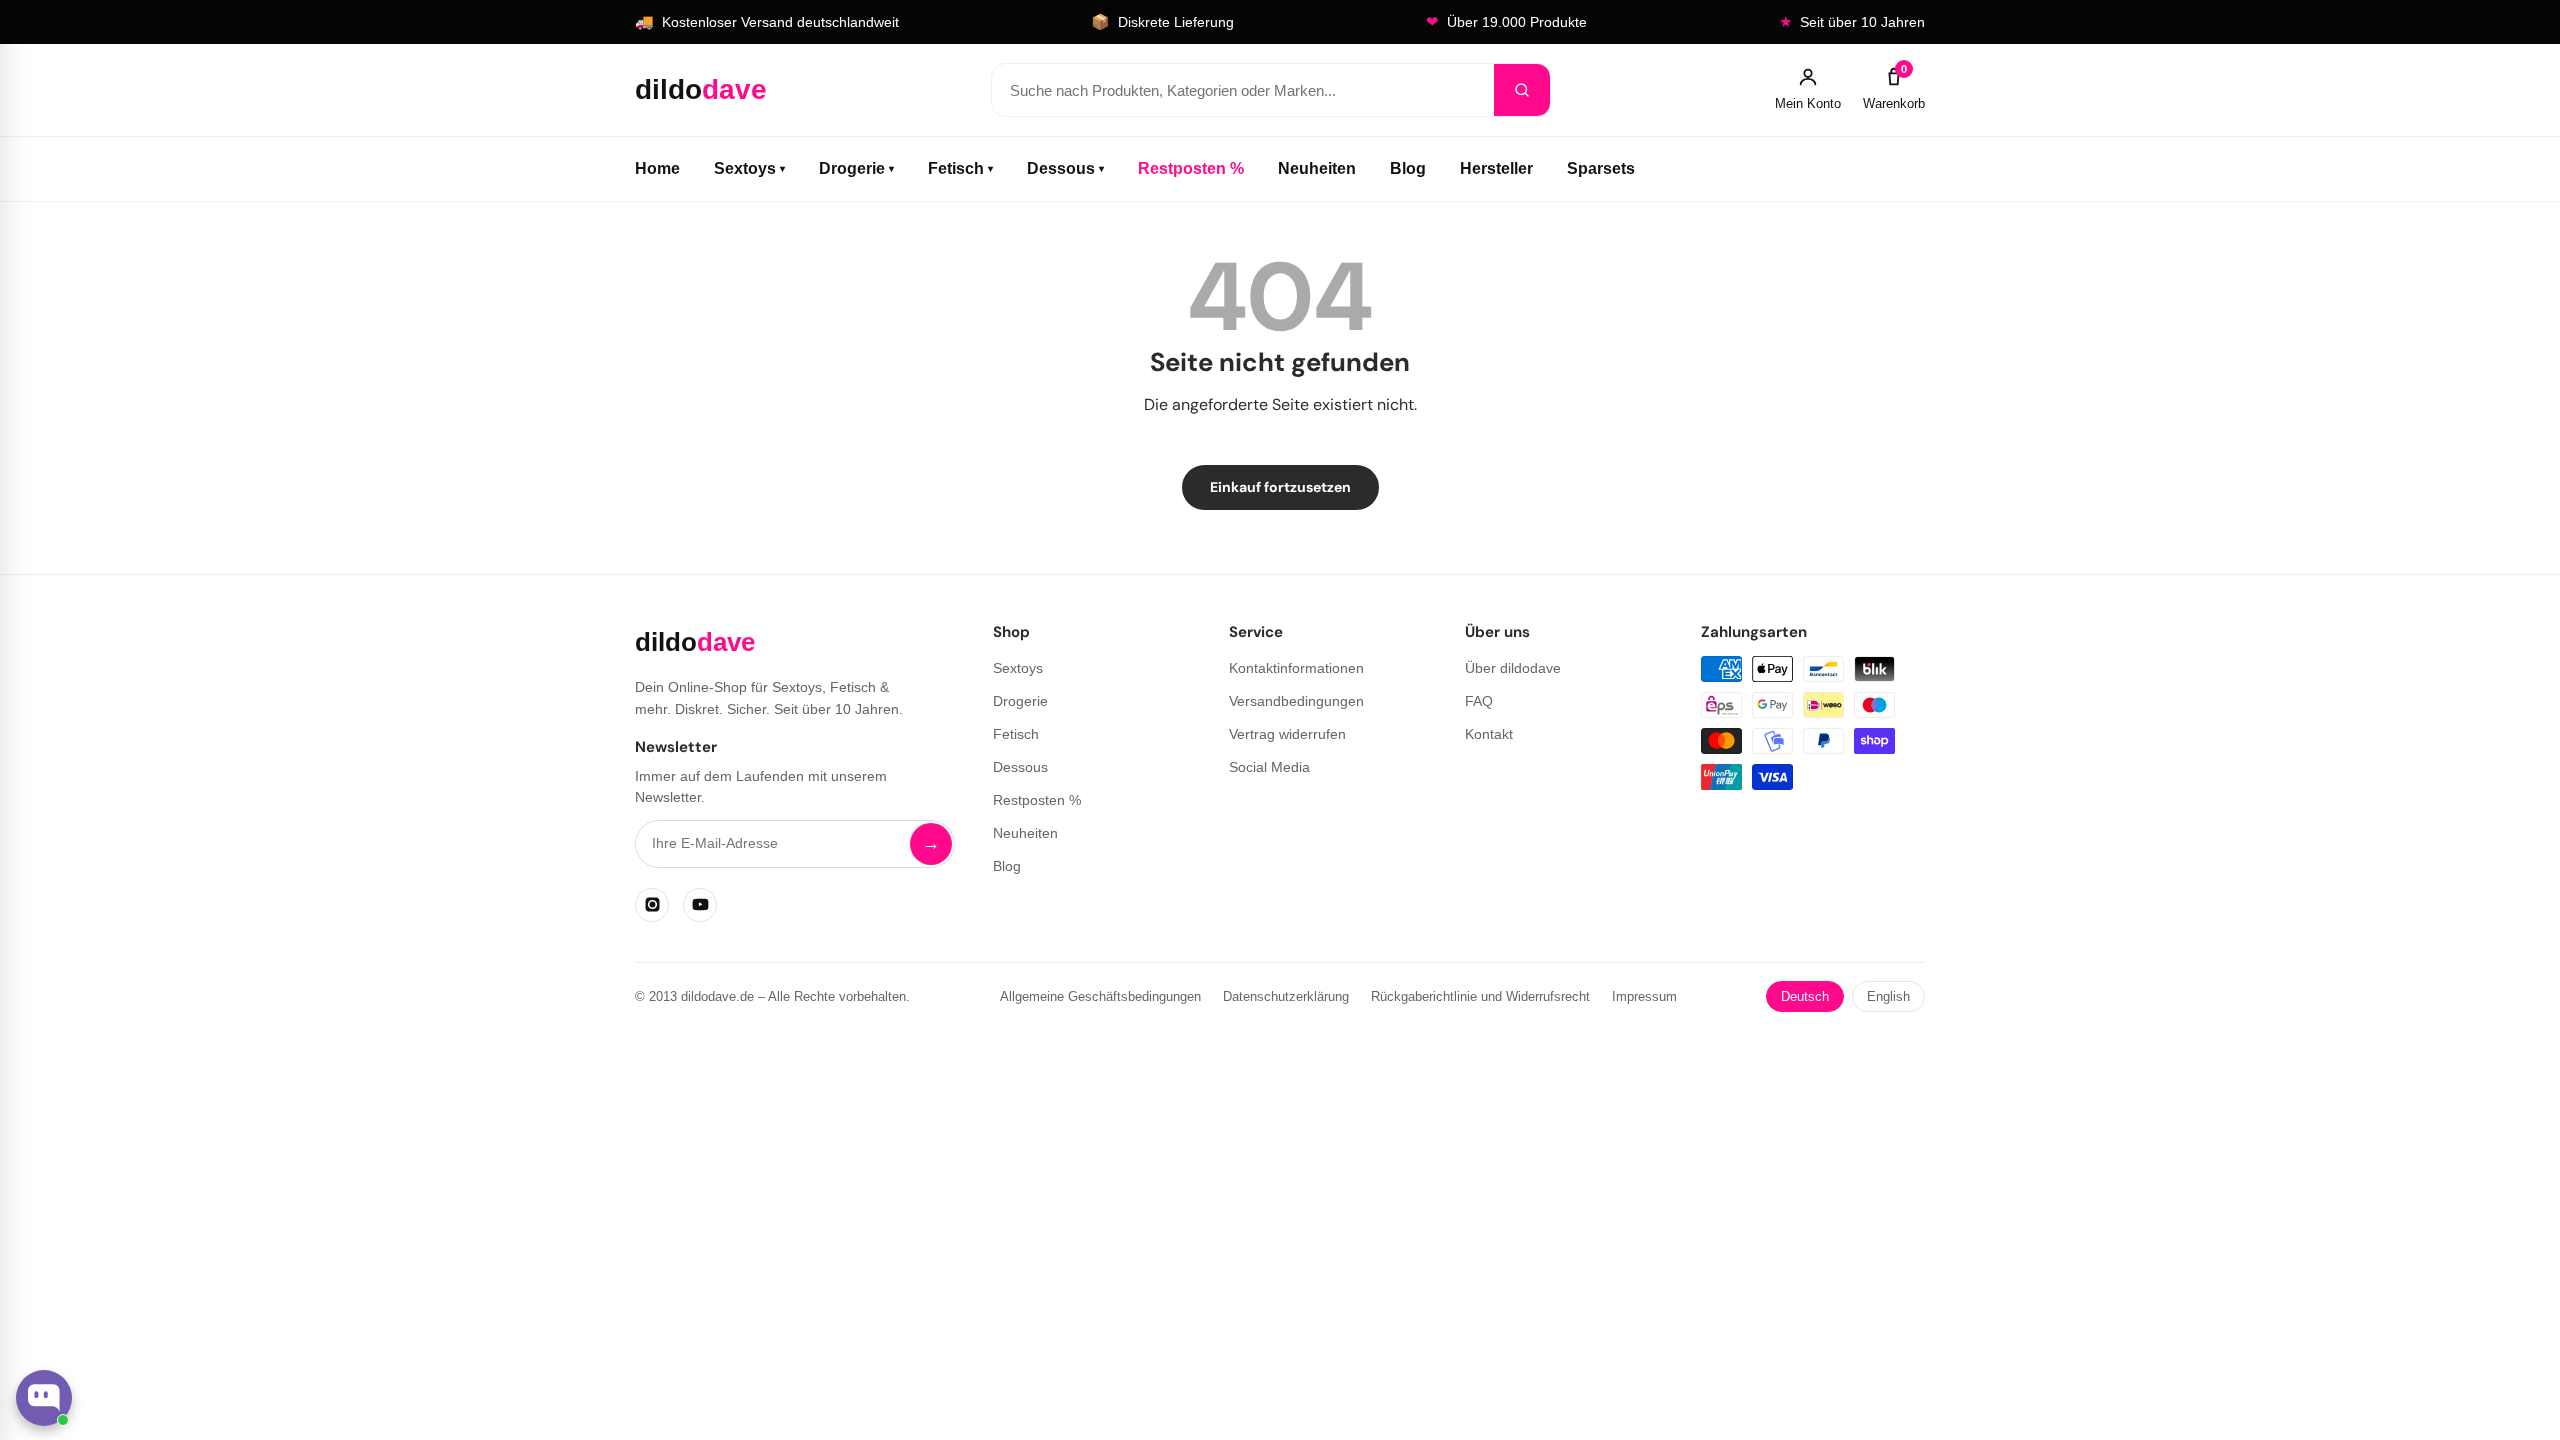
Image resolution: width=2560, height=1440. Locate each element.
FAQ (1479, 701)
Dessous (1065, 168)
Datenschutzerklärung (1286, 996)
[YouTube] (700, 905)
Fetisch (960, 168)
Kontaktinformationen (1296, 668)
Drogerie (856, 168)
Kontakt (1489, 734)
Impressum (1644, 996)
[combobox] (1243, 90)
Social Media (1269, 767)
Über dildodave (1513, 668)
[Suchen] (1522, 90)
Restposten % (1191, 168)
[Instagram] (652, 905)
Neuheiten (1317, 168)
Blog (1408, 168)
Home (657, 168)
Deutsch (1805, 996)
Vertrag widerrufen (1287, 734)
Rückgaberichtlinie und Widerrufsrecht (1480, 996)
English (1888, 996)
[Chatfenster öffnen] (44, 1398)
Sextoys (749, 168)
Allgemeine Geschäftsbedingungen (1100, 996)
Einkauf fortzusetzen (1280, 487)
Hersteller (1496, 168)
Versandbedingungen (1296, 701)
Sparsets (1601, 168)
